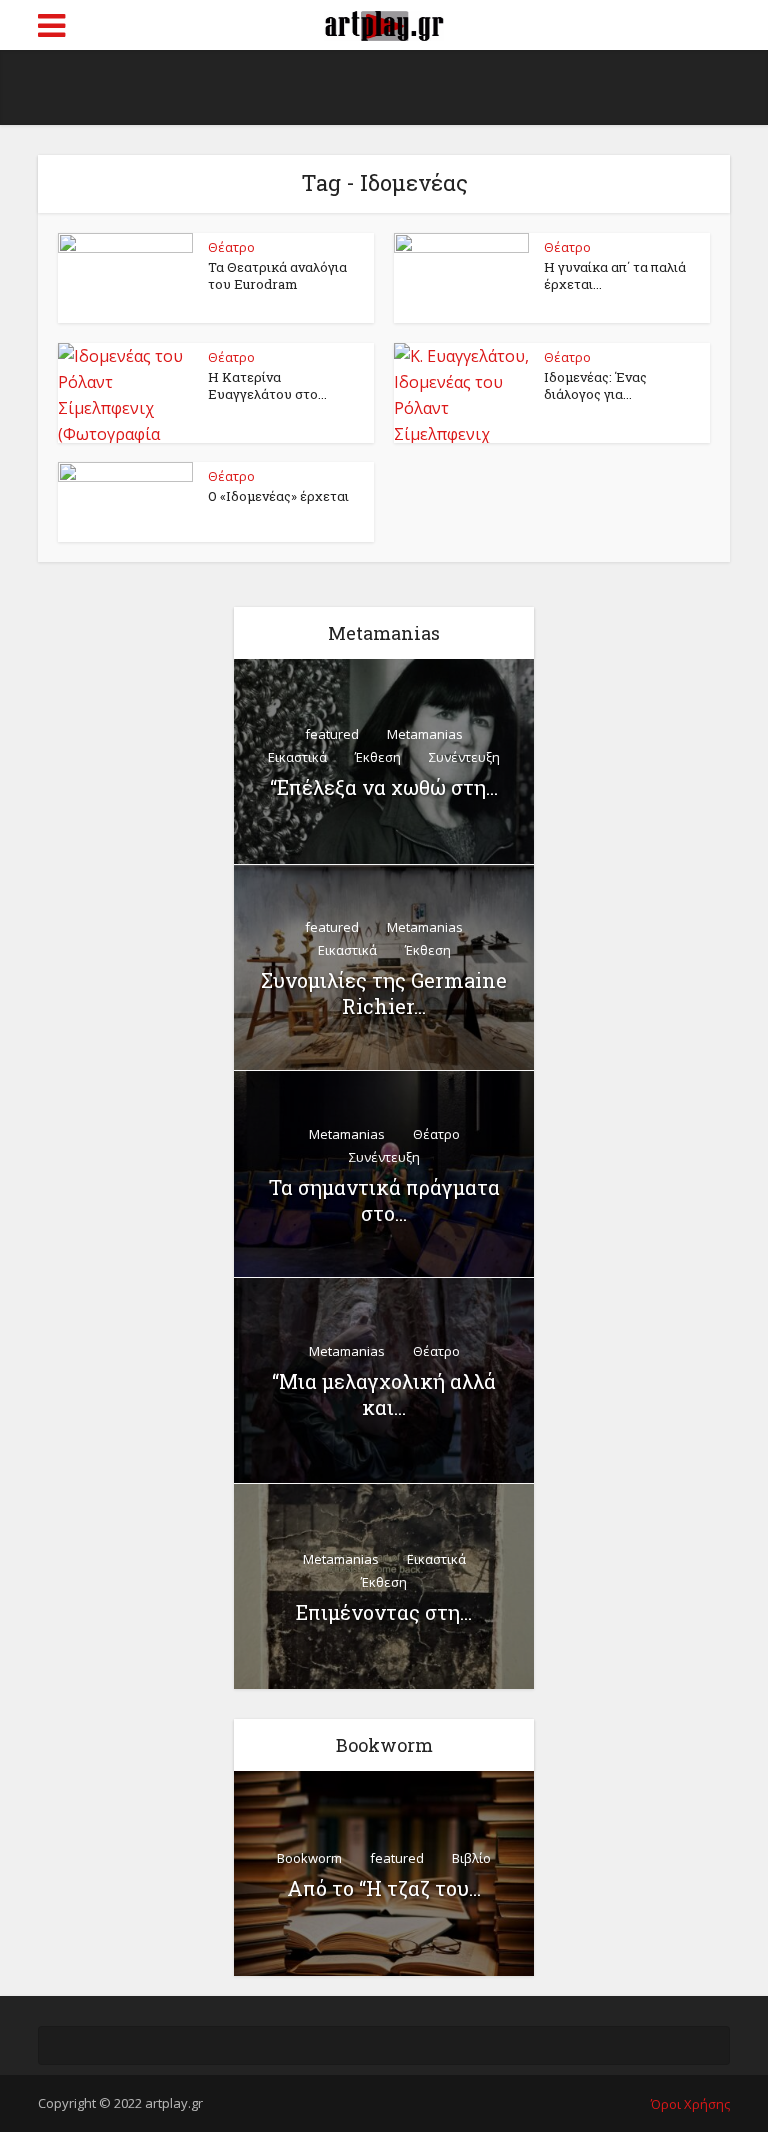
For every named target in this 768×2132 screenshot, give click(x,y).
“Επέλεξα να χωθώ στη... (384, 787)
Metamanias (425, 734)
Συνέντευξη (464, 757)
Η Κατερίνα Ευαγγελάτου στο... (267, 385)
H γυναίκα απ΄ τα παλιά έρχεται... (615, 275)
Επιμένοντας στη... (384, 1612)
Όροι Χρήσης (690, 2104)
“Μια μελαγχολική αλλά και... (384, 1394)
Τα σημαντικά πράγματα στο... (384, 1200)
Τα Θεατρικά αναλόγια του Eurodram (277, 275)
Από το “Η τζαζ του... (384, 1888)
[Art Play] (384, 23)
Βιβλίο (471, 1858)
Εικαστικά (297, 757)
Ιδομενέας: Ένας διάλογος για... (595, 385)
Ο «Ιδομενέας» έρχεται (278, 496)
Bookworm (309, 1858)
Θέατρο (231, 247)
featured (332, 734)
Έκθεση (378, 757)
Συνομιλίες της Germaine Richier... (384, 993)
